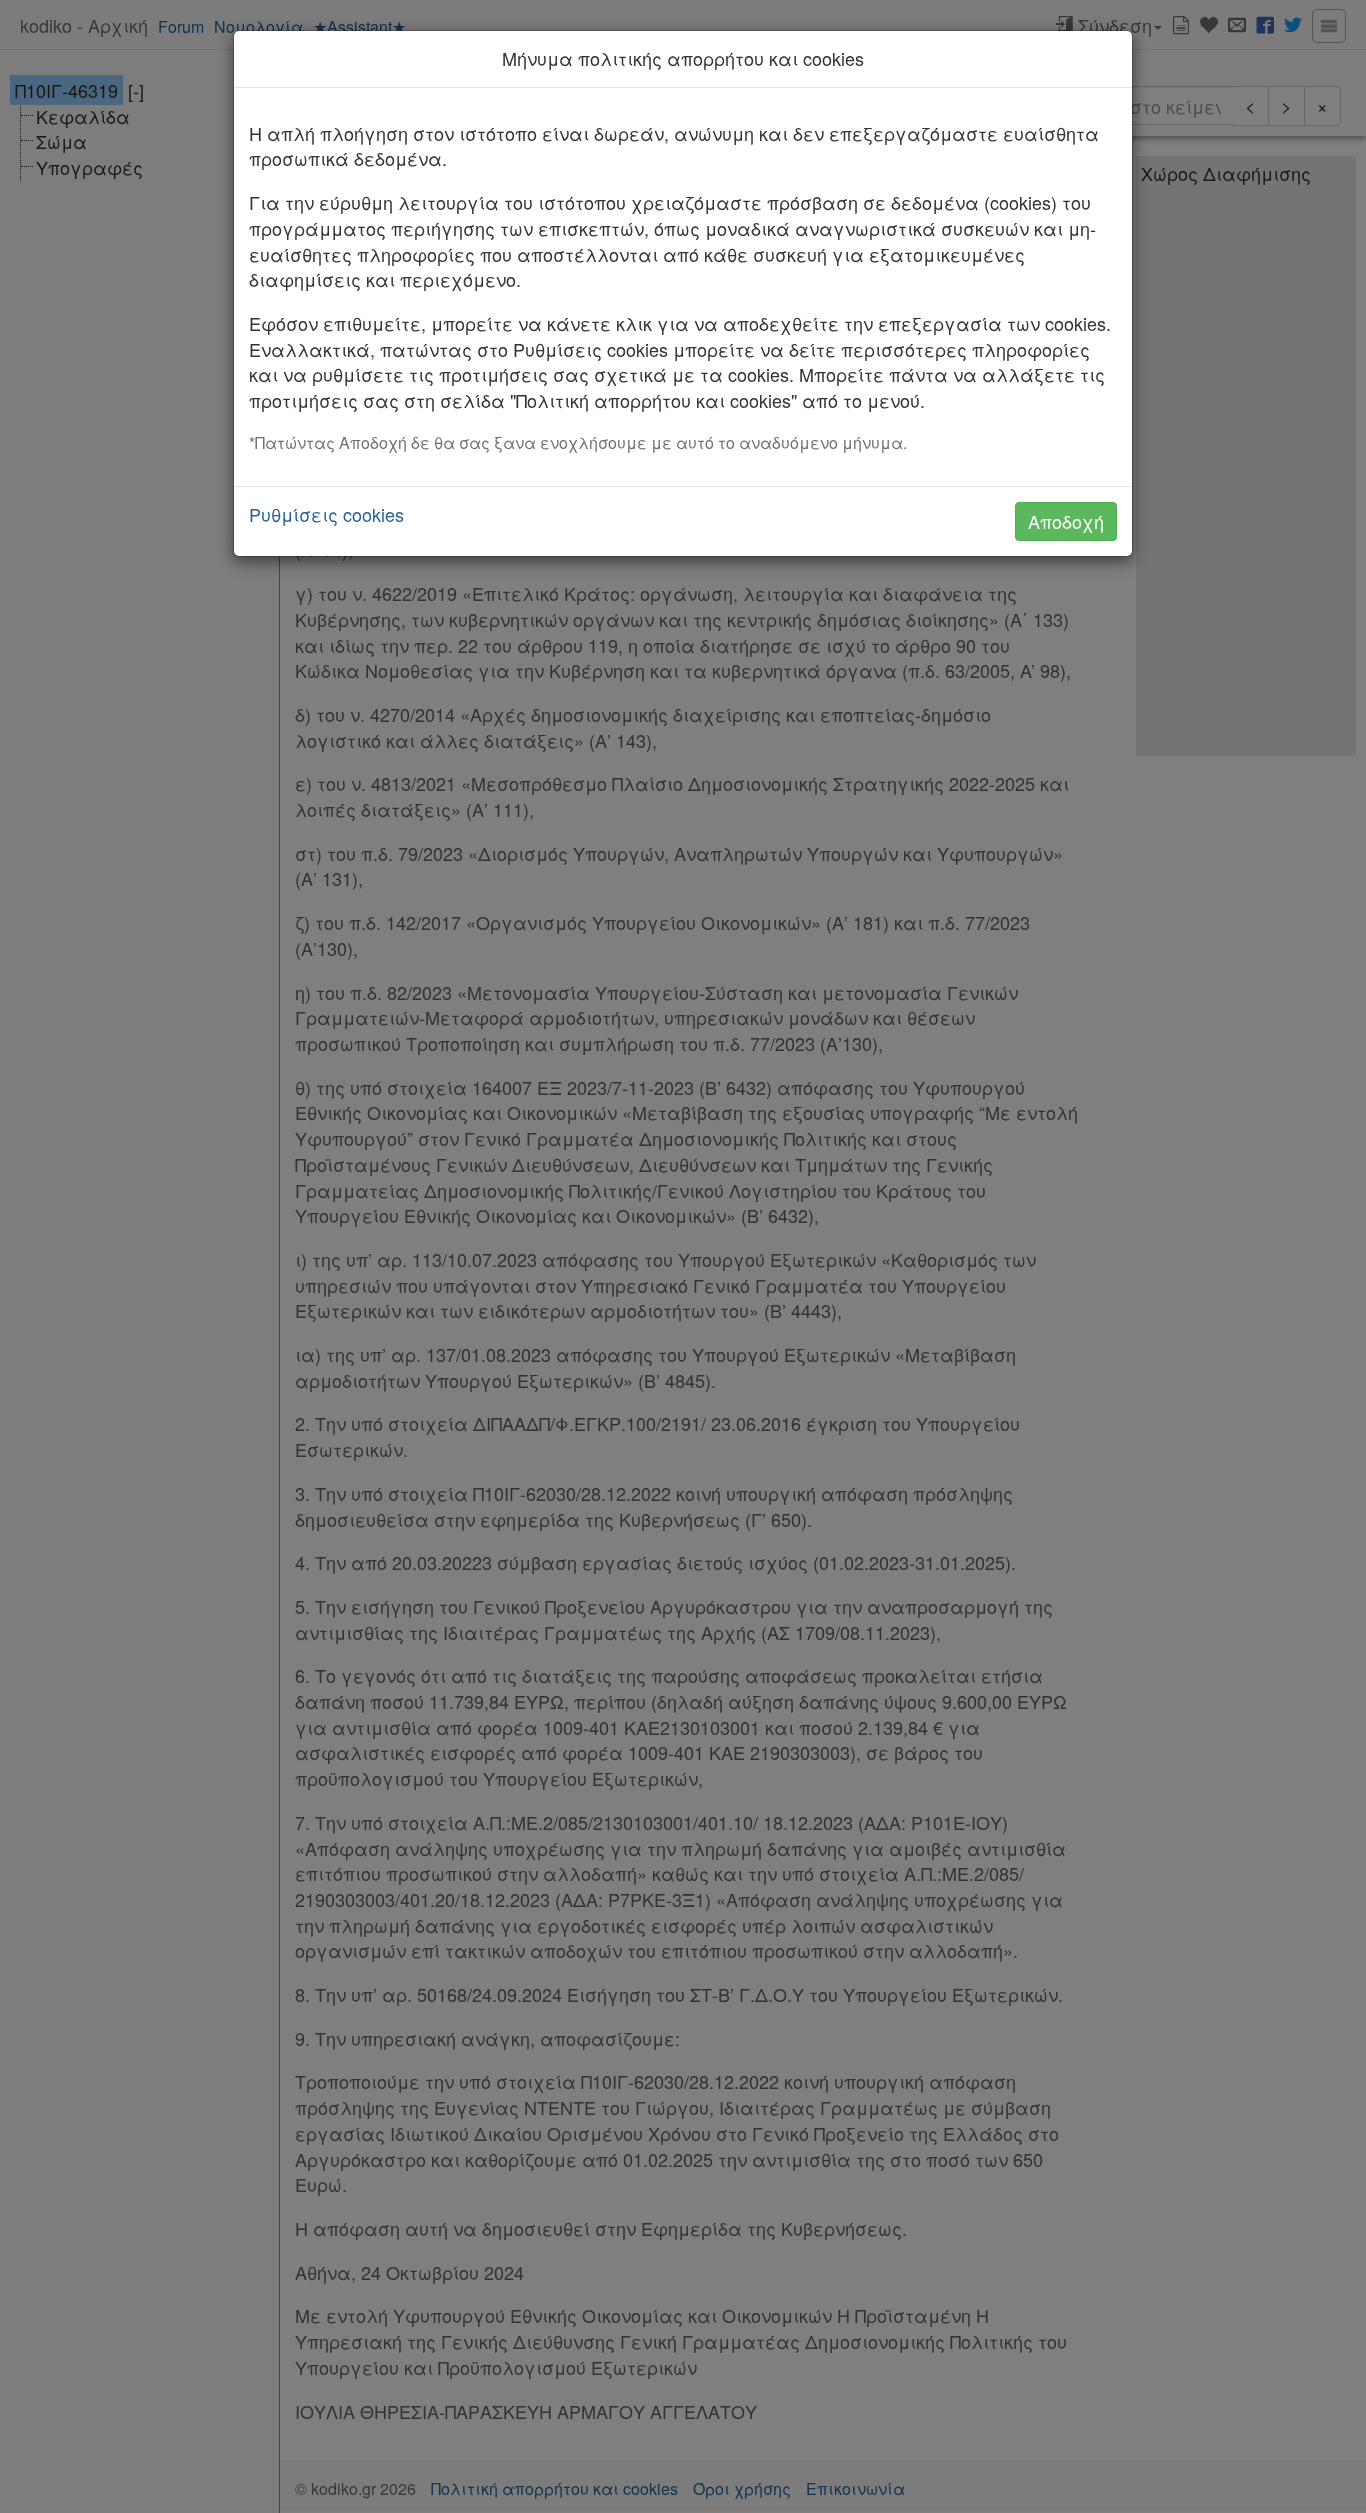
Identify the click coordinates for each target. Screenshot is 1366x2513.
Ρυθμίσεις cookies (326, 514)
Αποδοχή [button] (1066, 521)
